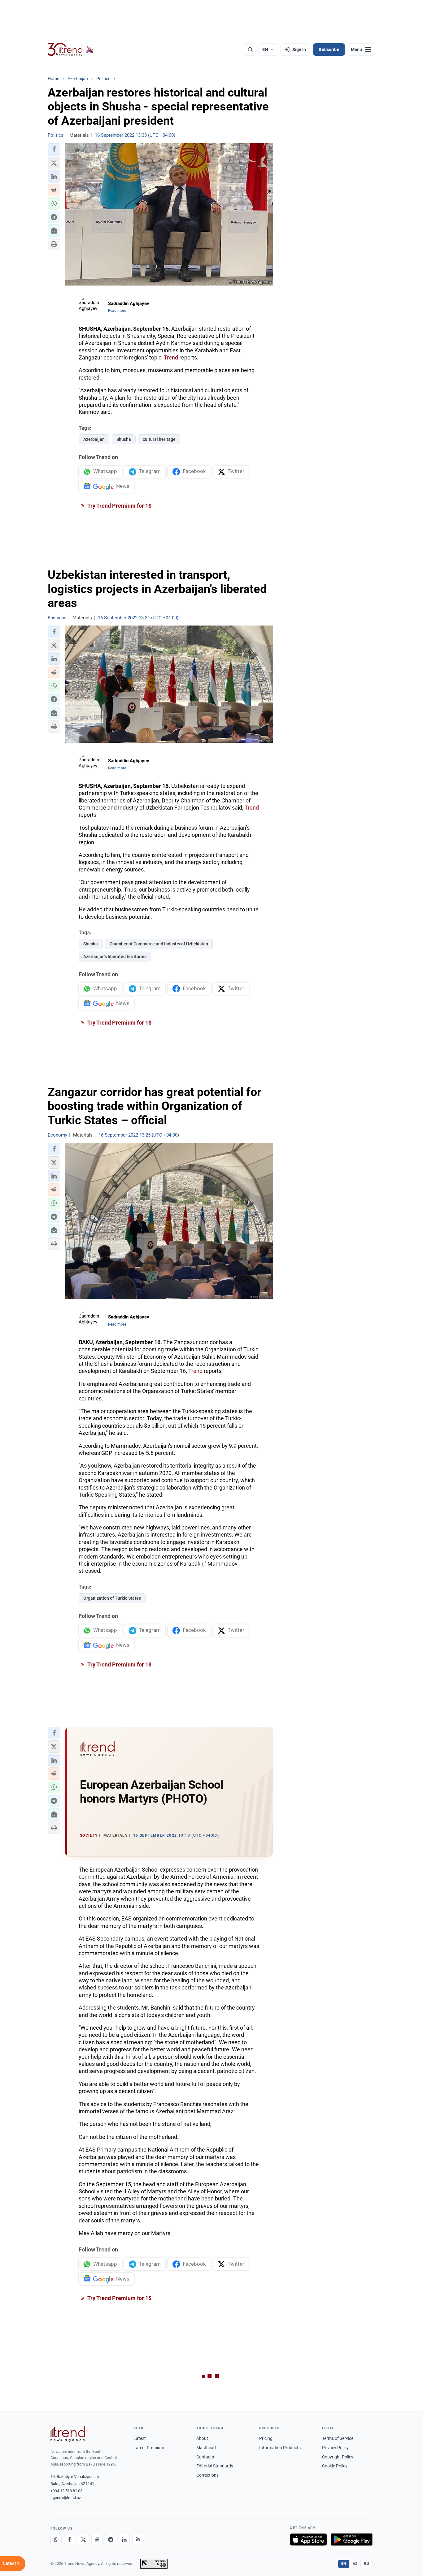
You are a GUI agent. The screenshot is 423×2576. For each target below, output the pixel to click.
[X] (83, 2539)
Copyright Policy (338, 2457)
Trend (171, 357)
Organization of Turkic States (112, 1598)
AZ (355, 2564)
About (202, 2438)
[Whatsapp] (56, 2539)
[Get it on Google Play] (352, 2539)
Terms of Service (338, 2438)
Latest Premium (149, 2448)
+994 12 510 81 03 (66, 2491)
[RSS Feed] (138, 2539)
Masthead (206, 2448)
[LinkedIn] (124, 2539)
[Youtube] (97, 2539)
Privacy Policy (335, 2448)
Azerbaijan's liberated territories (115, 957)
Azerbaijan (94, 439)
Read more (117, 311)
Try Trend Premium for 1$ (119, 506)
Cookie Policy (335, 2466)
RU (366, 2564)
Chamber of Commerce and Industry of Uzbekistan (159, 944)
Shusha (124, 439)
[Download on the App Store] (308, 2539)
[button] (54, 149)
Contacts (205, 2457)
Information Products (280, 2448)
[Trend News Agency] (68, 2434)
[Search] (250, 49)
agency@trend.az (66, 2498)
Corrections (207, 2475)
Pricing (266, 2438)
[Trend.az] (71, 49)
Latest (140, 2438)
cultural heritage (159, 439)
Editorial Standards (215, 2466)
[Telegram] (111, 2539)
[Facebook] (70, 2539)
